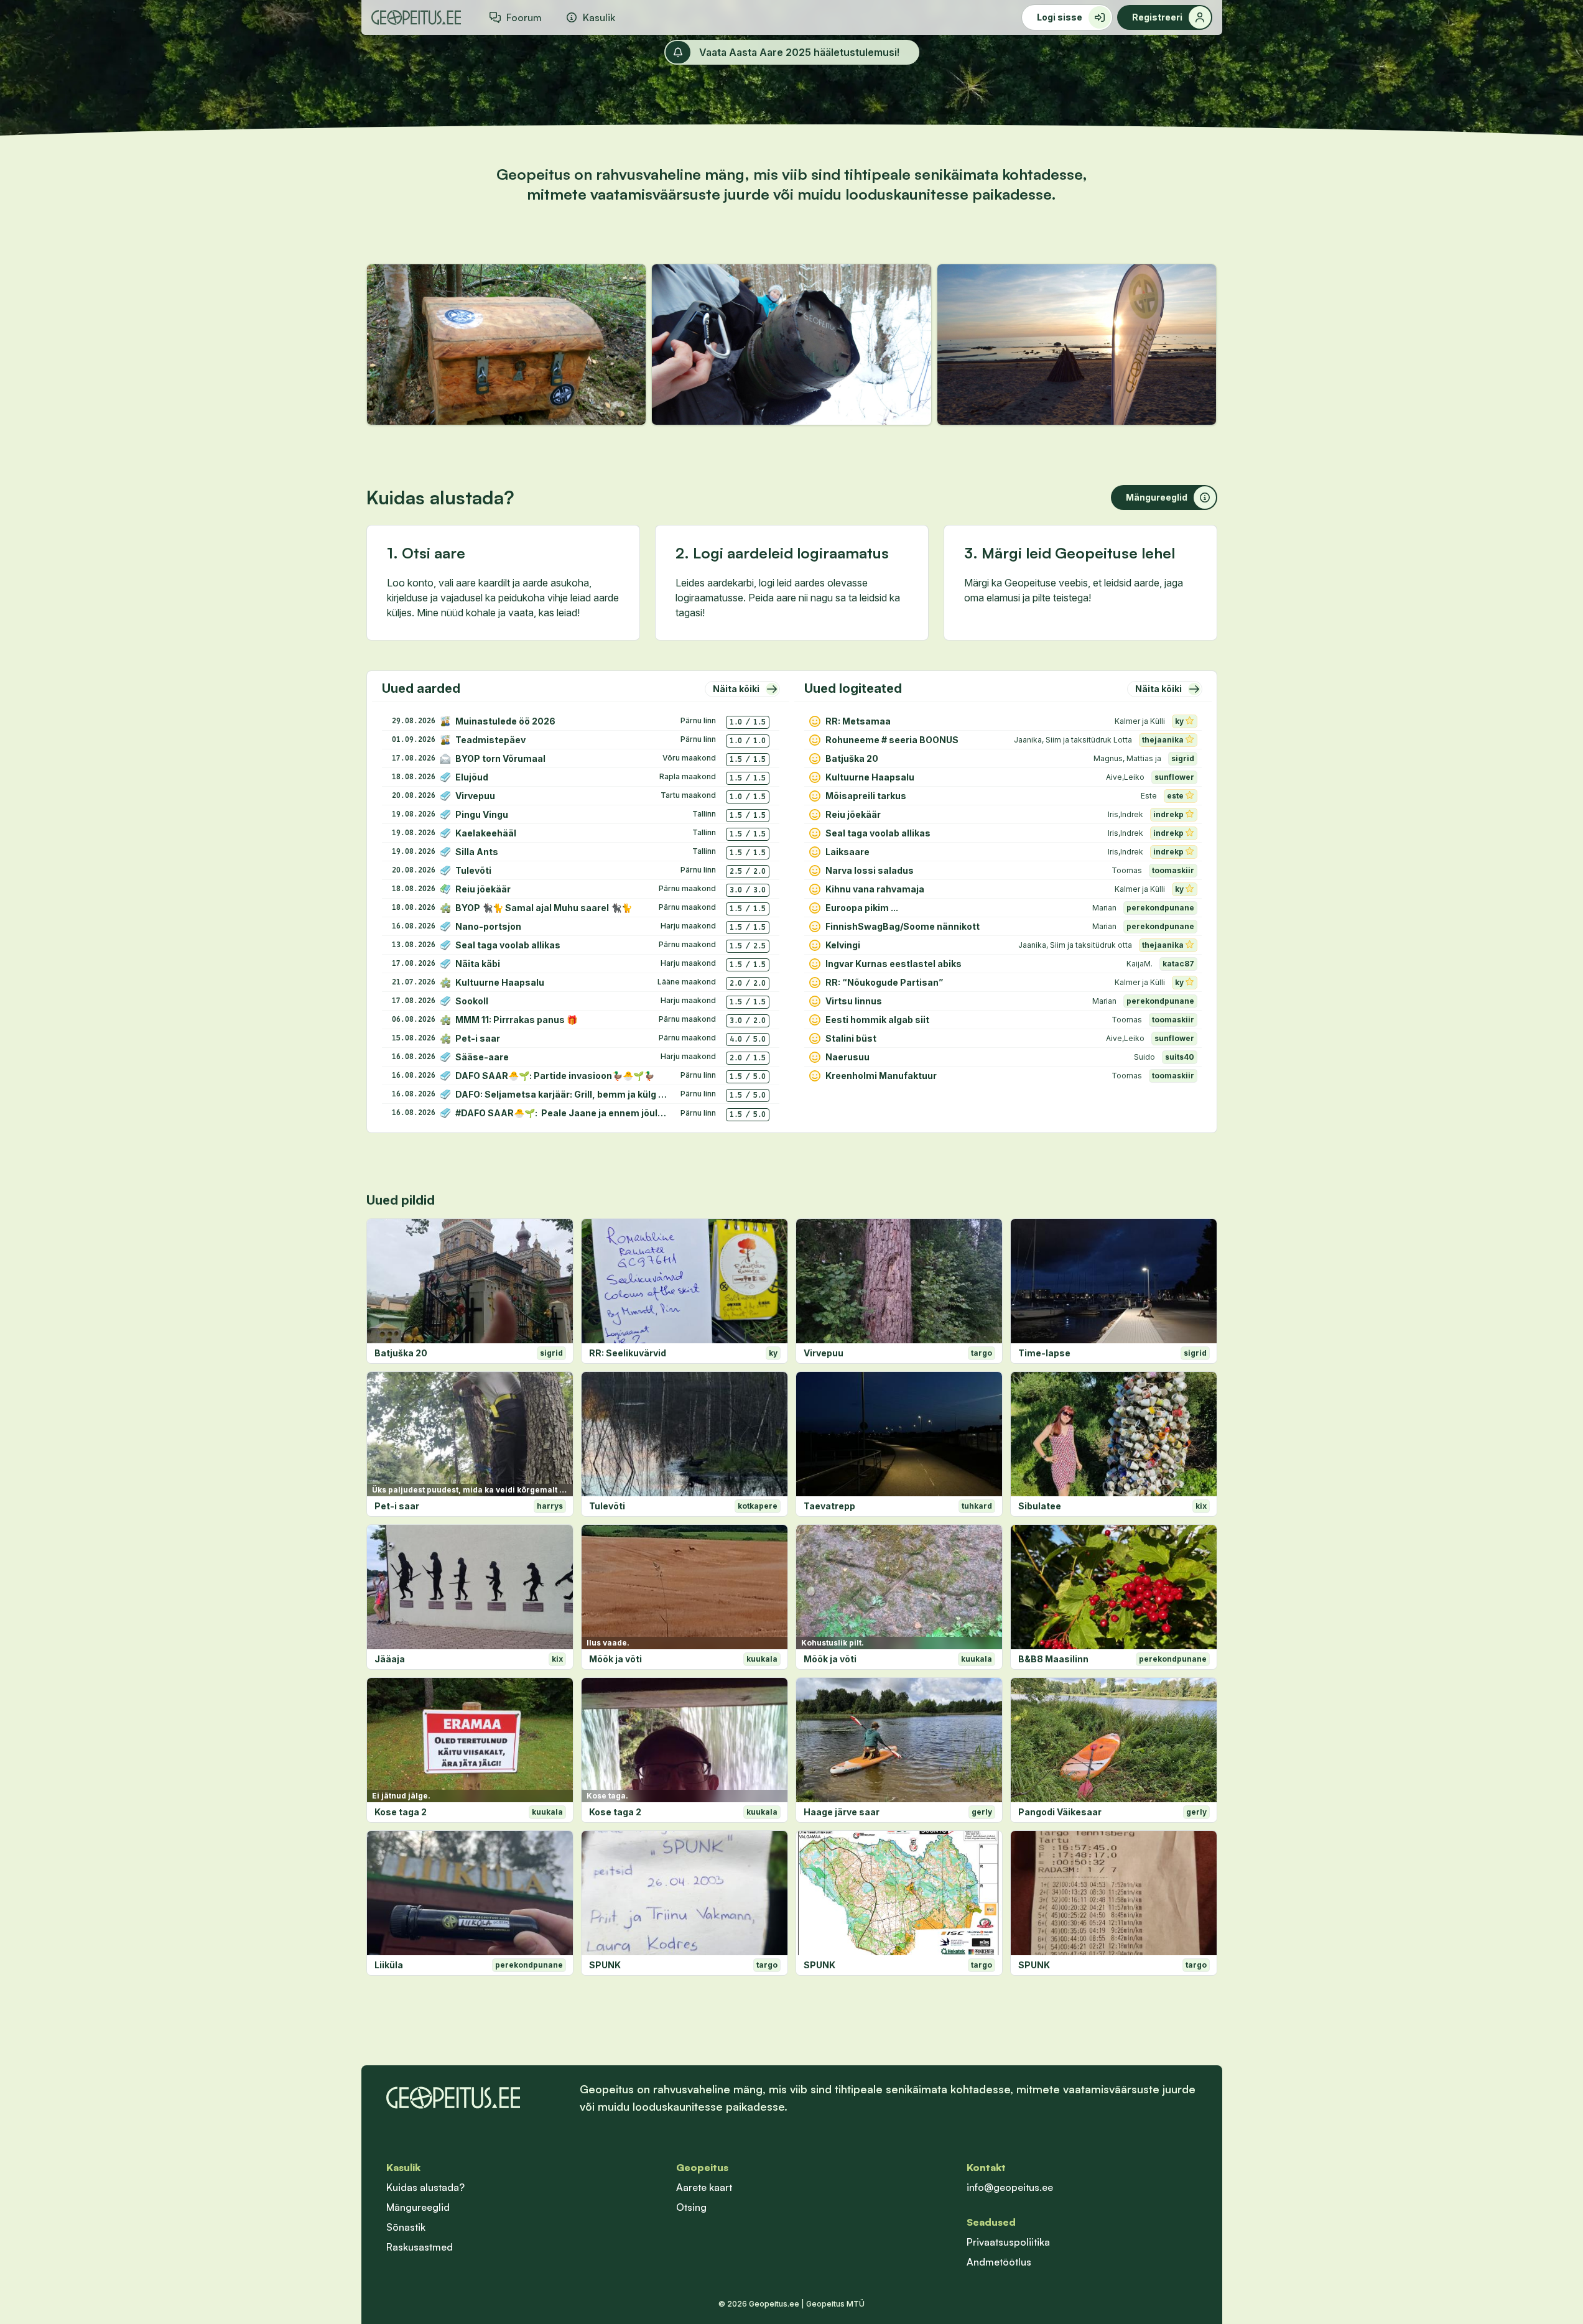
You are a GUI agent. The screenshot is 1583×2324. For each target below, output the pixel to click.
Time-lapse (1044, 1353)
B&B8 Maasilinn (1053, 1659)
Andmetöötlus (999, 2262)
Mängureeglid (418, 2207)
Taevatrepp (829, 1506)
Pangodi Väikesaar (1060, 1812)
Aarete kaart (704, 2187)
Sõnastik (406, 2227)
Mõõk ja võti (615, 1659)
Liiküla (389, 1965)
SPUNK (605, 1965)
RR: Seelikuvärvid (628, 1353)
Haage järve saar (842, 1812)
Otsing (691, 2207)
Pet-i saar (397, 1506)
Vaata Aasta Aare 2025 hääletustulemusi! (799, 52)
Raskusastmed (420, 2247)
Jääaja (390, 1659)
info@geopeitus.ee (1010, 2187)
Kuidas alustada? (425, 2187)
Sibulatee (1040, 1506)
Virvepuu (824, 1353)
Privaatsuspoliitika (1008, 2242)
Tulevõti (607, 1506)
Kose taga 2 (401, 1812)
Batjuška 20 (401, 1353)
